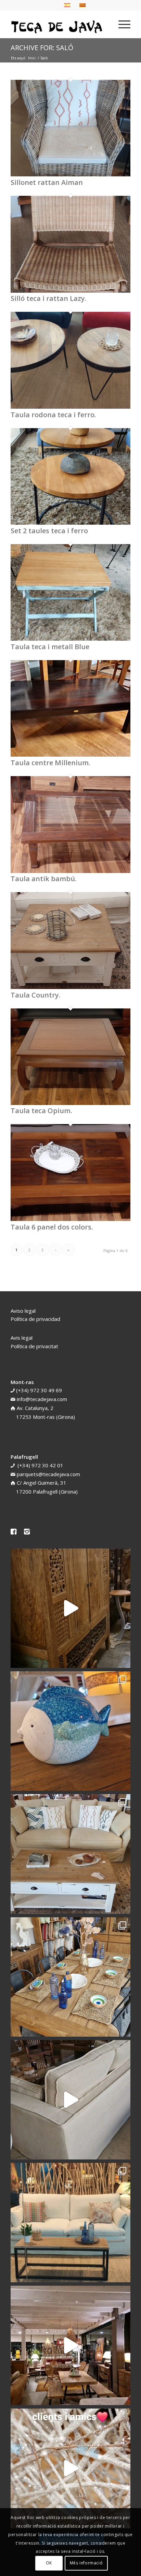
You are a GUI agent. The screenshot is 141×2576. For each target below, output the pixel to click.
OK (49, 2563)
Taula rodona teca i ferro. (53, 415)
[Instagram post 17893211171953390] (70, 2345)
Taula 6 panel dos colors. (52, 1227)
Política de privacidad (35, 1319)
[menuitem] (121, 24)
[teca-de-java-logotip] (59, 24)
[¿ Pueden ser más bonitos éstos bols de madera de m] (70, 1977)
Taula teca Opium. (41, 1111)
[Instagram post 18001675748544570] (70, 1608)
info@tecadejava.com (42, 1399)
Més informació (86, 2563)
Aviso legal (23, 1311)
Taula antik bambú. (44, 879)
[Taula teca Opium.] (70, 1103)
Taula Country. (36, 995)
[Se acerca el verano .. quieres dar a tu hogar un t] (70, 1731)
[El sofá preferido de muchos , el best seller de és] (70, 2223)
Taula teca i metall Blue (50, 647)
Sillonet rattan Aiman (47, 182)
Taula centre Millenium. (50, 763)
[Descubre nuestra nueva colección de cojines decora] (70, 1854)
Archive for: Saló (42, 48)
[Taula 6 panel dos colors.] (70, 1219)
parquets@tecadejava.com (48, 1474)
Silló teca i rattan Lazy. (49, 298)
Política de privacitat (34, 1346)
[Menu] (121, 24)
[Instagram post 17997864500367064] (70, 2468)
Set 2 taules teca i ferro (49, 531)
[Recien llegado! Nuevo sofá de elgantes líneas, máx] (70, 2100)
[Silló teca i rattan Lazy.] (70, 291)
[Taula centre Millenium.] (70, 755)
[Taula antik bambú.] (70, 871)
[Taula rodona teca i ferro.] (70, 407)
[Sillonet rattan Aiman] (70, 174)
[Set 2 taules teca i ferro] (70, 523)
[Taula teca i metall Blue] (70, 639)
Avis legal (22, 1338)
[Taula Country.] (70, 987)
